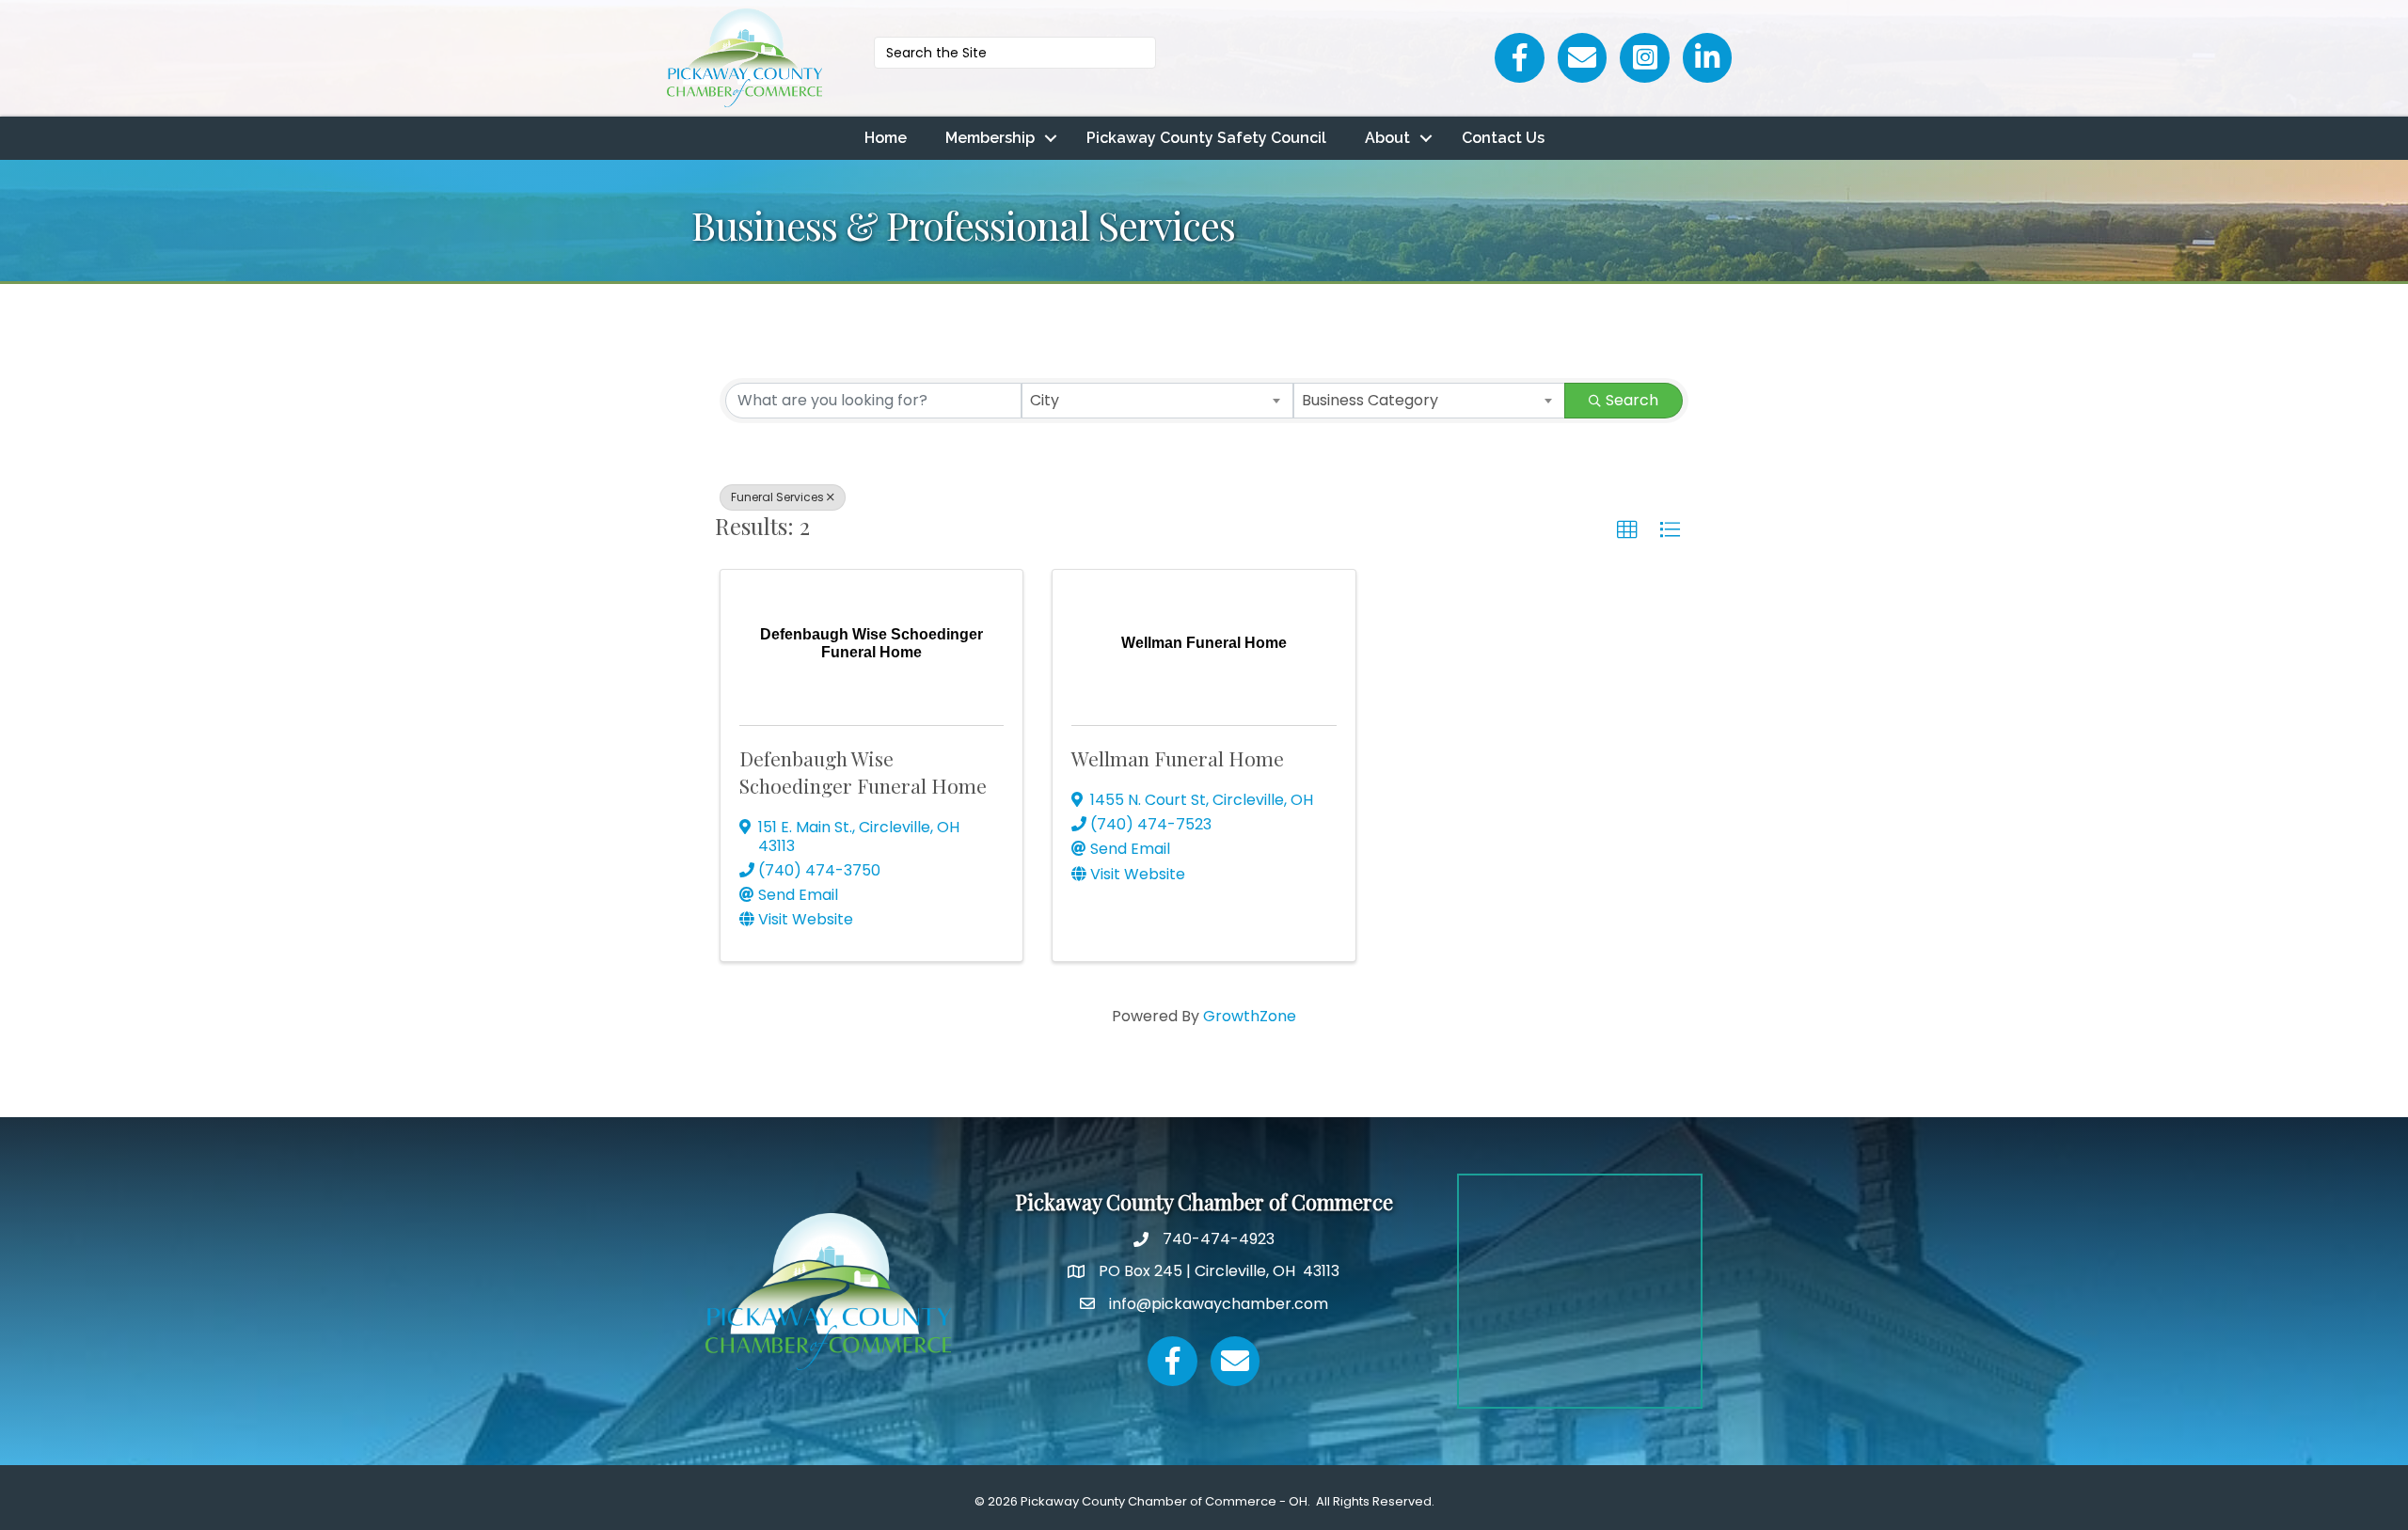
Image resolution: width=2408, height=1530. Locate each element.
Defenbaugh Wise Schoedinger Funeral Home (863, 772)
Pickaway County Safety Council (1206, 138)
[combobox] (1157, 401)
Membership (990, 138)
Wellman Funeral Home (1178, 758)
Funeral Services (777, 497)
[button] (1627, 530)
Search (1632, 400)
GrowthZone (1250, 1016)
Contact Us (1503, 138)
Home (886, 138)
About (1387, 138)
